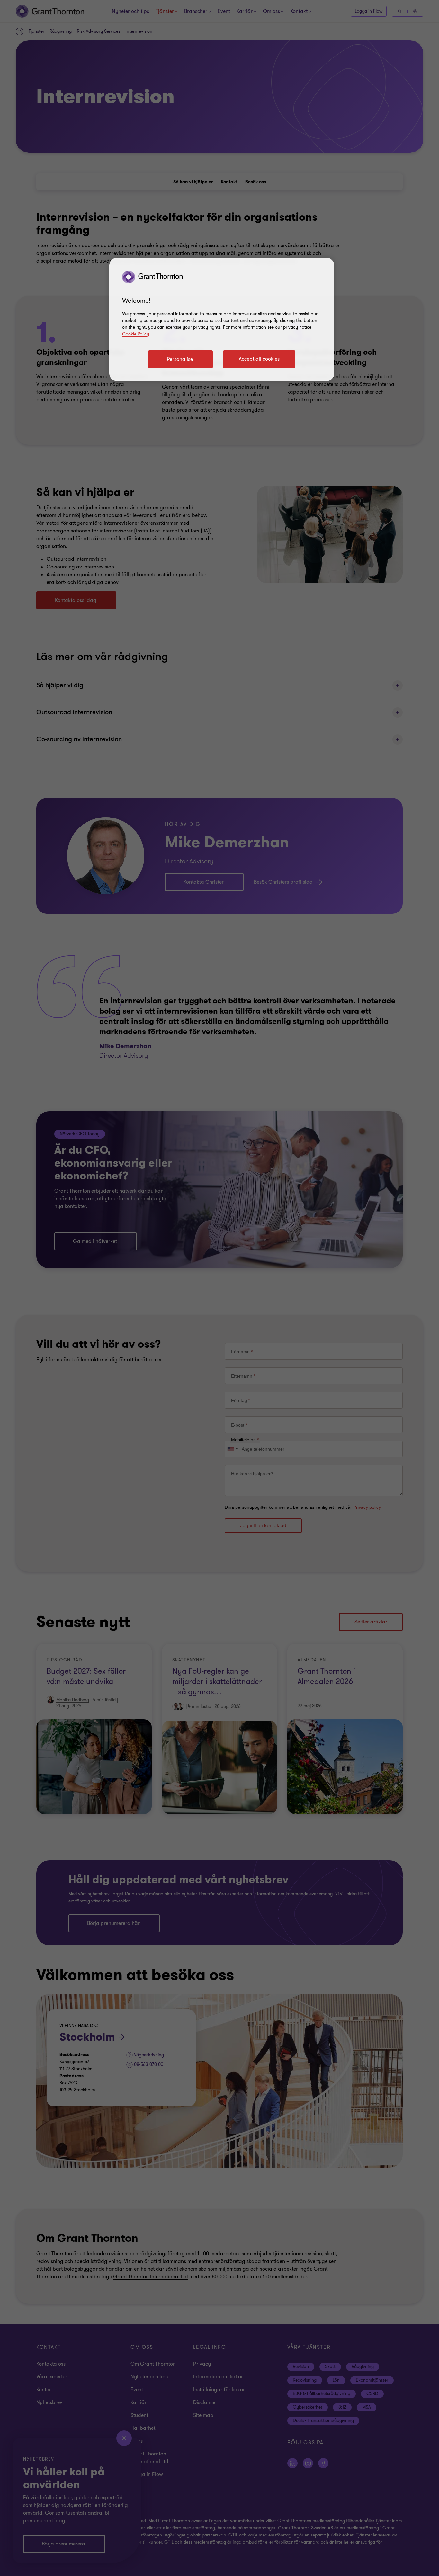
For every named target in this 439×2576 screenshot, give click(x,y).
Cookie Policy (136, 334)
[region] (222, 319)
